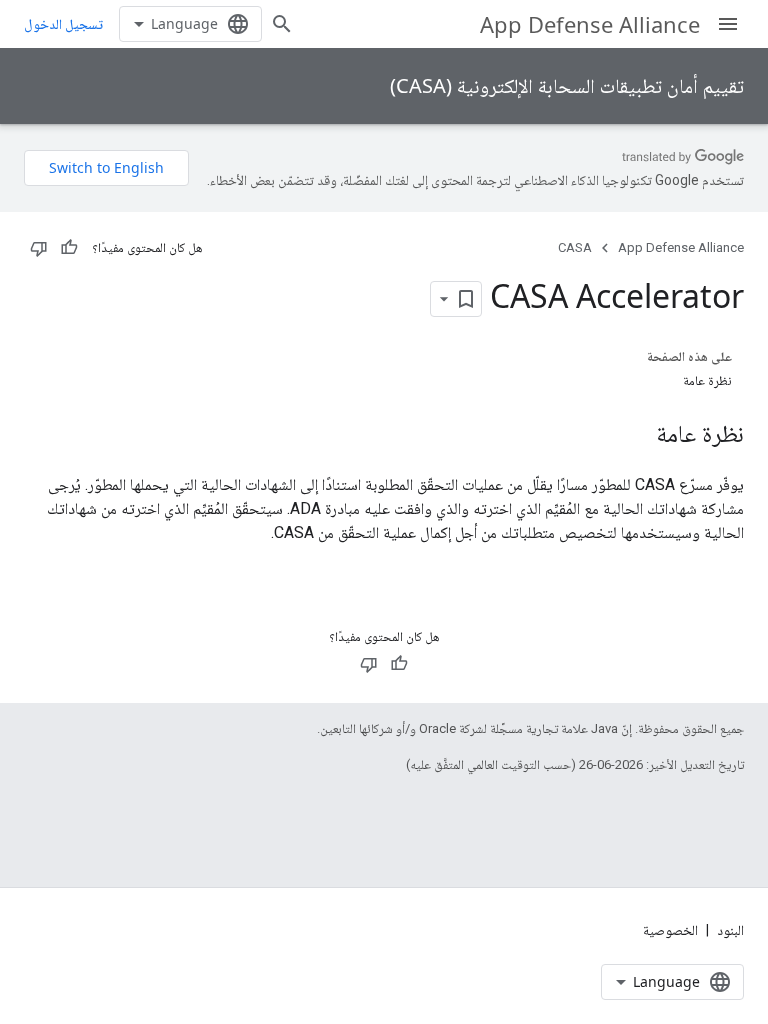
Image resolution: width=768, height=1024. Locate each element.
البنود (730, 930)
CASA (575, 247)
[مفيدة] (69, 248)
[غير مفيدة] (39, 248)
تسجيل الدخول (63, 24)
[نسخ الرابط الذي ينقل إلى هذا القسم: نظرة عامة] (636, 436)
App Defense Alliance (590, 24)
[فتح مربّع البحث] (282, 24)
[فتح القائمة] (728, 24)
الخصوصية (670, 930)
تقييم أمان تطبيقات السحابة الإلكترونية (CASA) (567, 85)
